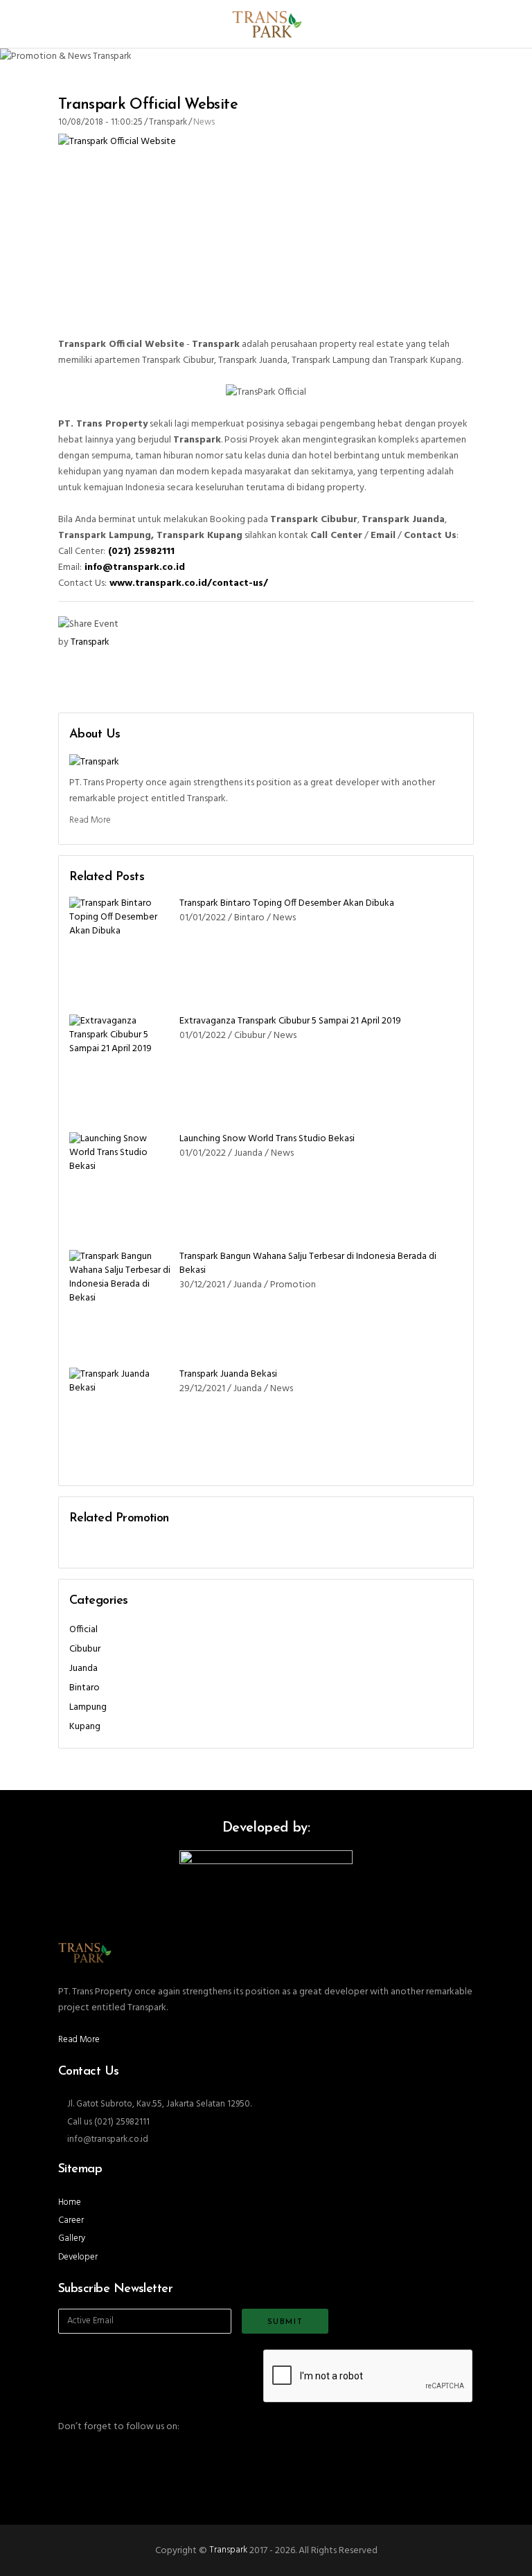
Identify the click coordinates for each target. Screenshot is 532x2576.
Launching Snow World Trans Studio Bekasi (267, 1139)
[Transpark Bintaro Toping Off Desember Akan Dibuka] (121, 949)
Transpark (228, 2550)
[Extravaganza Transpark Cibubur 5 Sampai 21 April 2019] (121, 1066)
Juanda (83, 1669)
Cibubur (85, 1649)
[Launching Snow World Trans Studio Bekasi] (121, 1184)
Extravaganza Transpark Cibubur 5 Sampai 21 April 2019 (290, 1021)
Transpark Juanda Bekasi (228, 1374)
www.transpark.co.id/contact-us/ (189, 583)
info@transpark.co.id (135, 567)
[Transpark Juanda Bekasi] (121, 1420)
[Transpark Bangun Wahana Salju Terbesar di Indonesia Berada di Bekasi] (121, 1302)
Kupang (85, 1727)
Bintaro (85, 1688)
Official (83, 1630)
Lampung (88, 1707)
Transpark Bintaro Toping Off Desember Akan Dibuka (287, 903)
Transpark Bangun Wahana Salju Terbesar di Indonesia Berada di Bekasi (308, 1263)
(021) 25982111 (141, 552)
